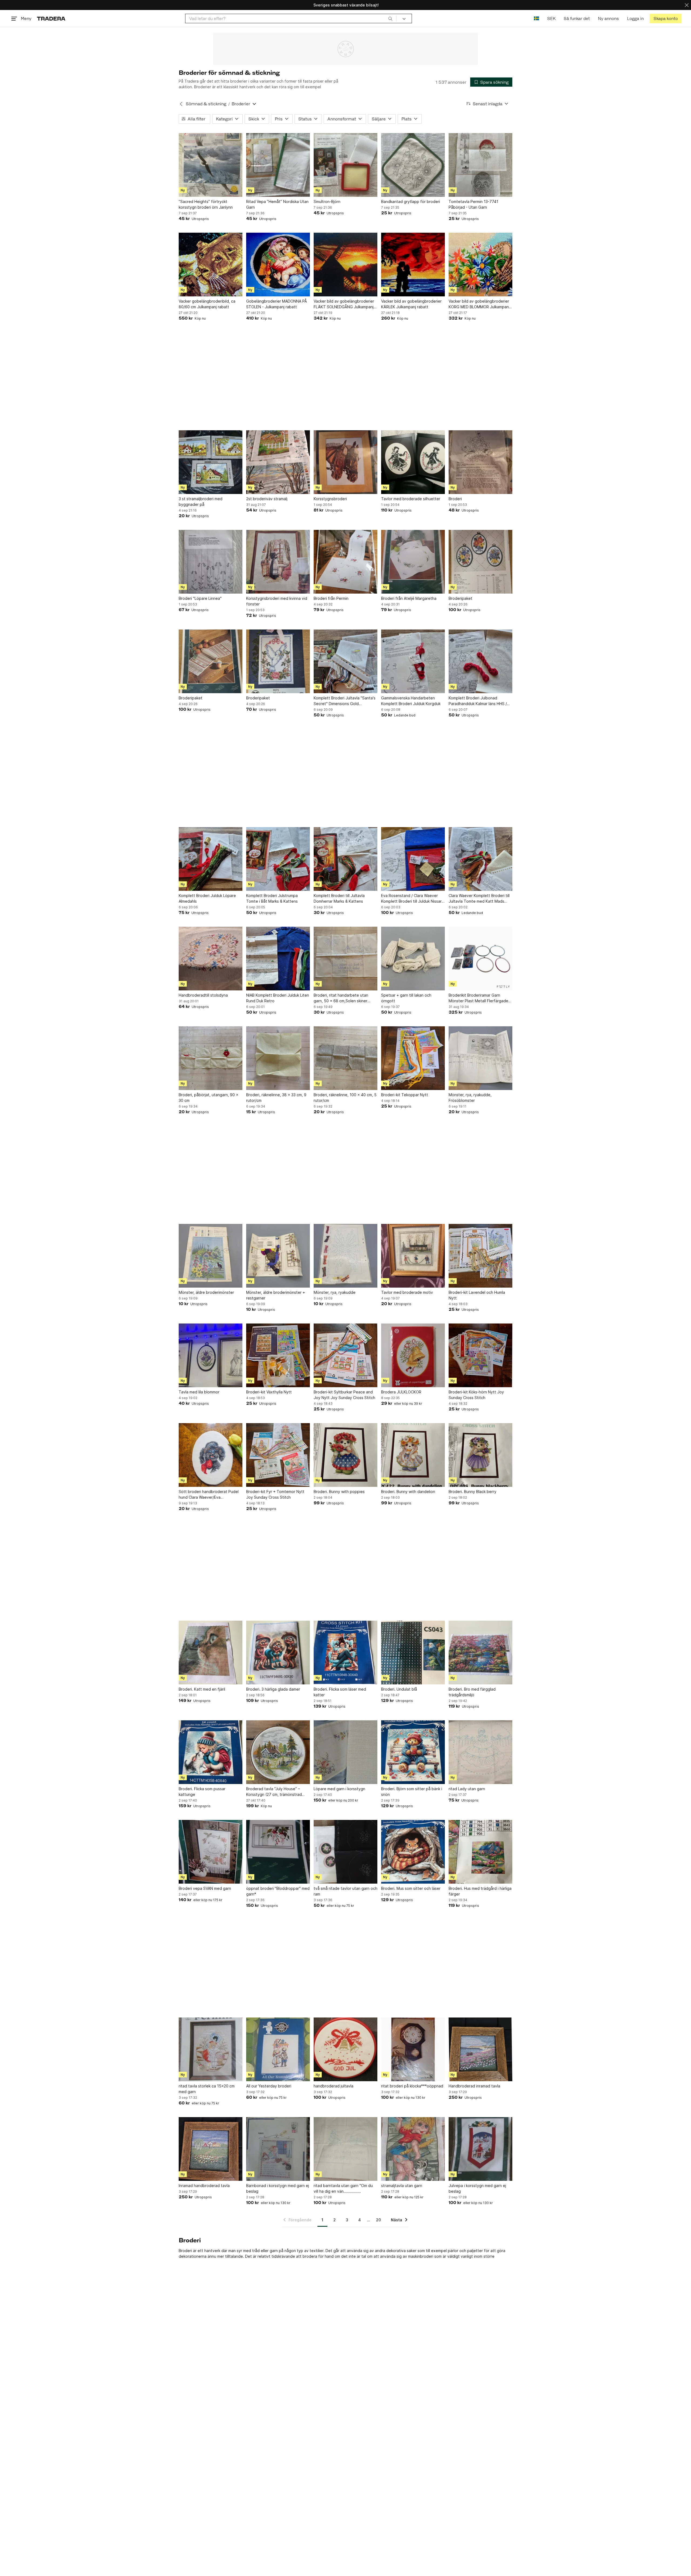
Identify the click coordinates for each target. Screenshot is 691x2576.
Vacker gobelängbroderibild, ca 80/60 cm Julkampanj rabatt (207, 304)
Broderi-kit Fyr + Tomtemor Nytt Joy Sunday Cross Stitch (275, 1494)
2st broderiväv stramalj (267, 499)
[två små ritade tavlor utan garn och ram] (345, 1852)
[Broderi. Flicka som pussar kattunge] (211, 1752)
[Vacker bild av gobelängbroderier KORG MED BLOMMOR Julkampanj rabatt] (480, 265)
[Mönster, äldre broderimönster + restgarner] (278, 1256)
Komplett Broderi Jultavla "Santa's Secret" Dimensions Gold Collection (345, 701)
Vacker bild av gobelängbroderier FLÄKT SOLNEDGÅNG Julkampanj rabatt (344, 304)
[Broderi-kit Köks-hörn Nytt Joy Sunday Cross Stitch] (480, 1355)
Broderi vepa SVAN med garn (205, 1888)
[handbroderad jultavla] (345, 2049)
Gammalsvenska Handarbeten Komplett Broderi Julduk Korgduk (411, 701)
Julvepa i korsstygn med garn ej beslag (477, 2188)
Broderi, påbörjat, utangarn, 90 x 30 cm (209, 1098)
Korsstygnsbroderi (330, 499)
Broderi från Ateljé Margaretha (409, 598)
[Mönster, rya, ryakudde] (345, 1256)
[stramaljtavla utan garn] (413, 2149)
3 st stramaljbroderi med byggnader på (201, 502)
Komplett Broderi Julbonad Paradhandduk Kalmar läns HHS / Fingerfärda (478, 701)
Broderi (455, 499)
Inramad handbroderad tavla (204, 2186)
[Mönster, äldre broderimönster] (211, 1256)
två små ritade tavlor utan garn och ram (345, 1891)
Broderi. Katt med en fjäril (202, 1689)
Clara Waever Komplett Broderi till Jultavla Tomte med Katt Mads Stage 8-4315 (479, 899)
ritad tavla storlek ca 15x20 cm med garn (207, 2089)
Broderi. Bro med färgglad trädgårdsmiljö (472, 1692)
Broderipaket (460, 598)
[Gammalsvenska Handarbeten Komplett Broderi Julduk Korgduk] (413, 661)
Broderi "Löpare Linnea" (200, 598)
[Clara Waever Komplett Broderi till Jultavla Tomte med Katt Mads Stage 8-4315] (480, 859)
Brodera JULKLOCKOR (401, 1392)
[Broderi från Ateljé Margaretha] (413, 562)
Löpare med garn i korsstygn (339, 1789)
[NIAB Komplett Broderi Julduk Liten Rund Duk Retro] (278, 959)
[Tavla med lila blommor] (211, 1355)
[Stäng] (687, 5)
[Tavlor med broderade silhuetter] (413, 462)
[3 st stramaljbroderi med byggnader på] (211, 462)
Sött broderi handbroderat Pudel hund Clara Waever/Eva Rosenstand (209, 1495)
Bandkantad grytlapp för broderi (411, 202)
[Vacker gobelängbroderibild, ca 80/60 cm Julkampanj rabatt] (211, 265)
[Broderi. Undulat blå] (413, 1653)
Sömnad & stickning (206, 104)
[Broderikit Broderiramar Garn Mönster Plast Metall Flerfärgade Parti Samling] (480, 959)
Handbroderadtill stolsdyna (203, 995)
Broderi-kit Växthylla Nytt (269, 1392)
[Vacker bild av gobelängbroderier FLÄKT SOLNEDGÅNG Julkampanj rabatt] (345, 265)
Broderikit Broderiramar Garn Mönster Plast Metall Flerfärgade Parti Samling (478, 998)
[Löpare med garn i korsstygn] (345, 1752)
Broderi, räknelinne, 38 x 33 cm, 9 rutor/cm (276, 1098)
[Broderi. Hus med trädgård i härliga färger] (480, 1852)
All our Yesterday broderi (269, 2086)
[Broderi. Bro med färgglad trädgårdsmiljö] (480, 1653)
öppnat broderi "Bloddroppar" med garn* (278, 1891)
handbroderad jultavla (333, 2086)
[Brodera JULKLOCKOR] (413, 1355)
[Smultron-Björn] (345, 165)
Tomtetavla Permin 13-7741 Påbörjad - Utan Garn (473, 204)
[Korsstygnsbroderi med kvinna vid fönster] (278, 562)
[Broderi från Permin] (345, 562)
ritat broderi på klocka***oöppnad (412, 2086)
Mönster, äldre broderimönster (206, 1292)
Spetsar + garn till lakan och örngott (406, 998)
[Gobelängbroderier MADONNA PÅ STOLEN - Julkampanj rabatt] (278, 265)
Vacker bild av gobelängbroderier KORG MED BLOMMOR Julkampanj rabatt (479, 304)
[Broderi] (480, 462)
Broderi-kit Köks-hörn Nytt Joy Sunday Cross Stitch (476, 1395)
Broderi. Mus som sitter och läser (411, 1888)
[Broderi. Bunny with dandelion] (413, 1455)
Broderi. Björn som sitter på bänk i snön (412, 1792)
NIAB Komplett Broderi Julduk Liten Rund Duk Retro (278, 998)
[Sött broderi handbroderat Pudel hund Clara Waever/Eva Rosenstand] (211, 1455)
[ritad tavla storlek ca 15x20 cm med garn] (211, 2049)
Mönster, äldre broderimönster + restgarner (276, 1295)
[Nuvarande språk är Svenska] (536, 18)
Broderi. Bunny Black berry (472, 1492)
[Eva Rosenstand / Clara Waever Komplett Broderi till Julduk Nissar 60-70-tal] (413, 859)
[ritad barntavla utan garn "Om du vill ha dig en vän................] (345, 2149)
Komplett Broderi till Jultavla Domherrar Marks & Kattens (339, 898)
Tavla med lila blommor (199, 1392)
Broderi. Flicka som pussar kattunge (202, 1792)
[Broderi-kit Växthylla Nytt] (278, 1355)
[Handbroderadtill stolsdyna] (211, 959)
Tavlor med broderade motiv (407, 1292)
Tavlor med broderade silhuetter (411, 499)
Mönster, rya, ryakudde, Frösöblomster (470, 1098)
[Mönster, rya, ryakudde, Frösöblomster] (480, 1058)
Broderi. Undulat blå (399, 1689)
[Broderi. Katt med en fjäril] (211, 1653)
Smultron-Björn (327, 202)
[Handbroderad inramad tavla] (480, 2049)
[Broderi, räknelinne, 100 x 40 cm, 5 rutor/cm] (345, 1058)
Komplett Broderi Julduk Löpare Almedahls (207, 898)
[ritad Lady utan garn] (480, 1752)
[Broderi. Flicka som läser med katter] (345, 1653)
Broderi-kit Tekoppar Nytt (405, 1095)
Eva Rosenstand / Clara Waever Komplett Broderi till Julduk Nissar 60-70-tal (411, 899)
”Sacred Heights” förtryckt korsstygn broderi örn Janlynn (206, 204)
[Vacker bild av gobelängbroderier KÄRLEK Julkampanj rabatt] (413, 265)
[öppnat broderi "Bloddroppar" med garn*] (278, 1852)
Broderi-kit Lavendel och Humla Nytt (477, 1295)
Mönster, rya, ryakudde (335, 1292)
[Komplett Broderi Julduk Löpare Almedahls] (211, 859)
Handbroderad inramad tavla (474, 2086)
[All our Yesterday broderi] (278, 2049)
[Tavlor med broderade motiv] (413, 1256)
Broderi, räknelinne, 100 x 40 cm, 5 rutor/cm (345, 1098)
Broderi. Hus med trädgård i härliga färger (480, 1891)
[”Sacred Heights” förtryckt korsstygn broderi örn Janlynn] (211, 165)
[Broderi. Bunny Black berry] (480, 1455)
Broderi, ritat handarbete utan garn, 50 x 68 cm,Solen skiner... (342, 998)
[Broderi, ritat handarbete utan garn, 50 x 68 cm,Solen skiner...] (345, 959)
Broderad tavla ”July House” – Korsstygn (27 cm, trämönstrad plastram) (274, 1792)
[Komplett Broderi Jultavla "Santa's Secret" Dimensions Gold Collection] (345, 661)
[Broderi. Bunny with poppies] (345, 1455)
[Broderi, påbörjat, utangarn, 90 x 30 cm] (211, 1058)
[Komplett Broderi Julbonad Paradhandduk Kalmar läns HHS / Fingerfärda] (480, 661)
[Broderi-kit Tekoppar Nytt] (413, 1058)
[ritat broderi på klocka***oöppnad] (413, 2049)
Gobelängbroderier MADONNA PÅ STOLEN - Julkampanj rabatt (277, 304)
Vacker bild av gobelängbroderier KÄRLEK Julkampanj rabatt (411, 304)
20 (378, 2220)
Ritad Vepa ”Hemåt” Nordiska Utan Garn (277, 204)
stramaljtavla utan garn (402, 2186)
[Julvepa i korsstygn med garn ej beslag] (480, 2149)
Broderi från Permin (331, 598)
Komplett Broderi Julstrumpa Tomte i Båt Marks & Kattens (272, 898)
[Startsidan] (51, 18)
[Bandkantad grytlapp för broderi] (413, 165)
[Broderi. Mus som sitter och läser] (413, 1852)
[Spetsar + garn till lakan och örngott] (413, 959)
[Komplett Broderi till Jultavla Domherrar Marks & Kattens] (345, 859)
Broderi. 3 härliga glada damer (273, 1689)
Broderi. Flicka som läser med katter (340, 1692)
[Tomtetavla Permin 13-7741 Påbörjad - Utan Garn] (480, 165)
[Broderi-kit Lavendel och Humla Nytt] (480, 1256)
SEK (551, 18)
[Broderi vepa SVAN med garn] (211, 1852)
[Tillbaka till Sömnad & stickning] (181, 104)
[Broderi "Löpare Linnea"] (211, 562)
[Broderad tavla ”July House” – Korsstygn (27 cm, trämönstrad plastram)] (278, 1752)
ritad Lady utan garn (467, 1789)
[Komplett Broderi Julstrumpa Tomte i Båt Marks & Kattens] (278, 859)
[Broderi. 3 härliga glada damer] (278, 1653)
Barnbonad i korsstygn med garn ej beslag (278, 2188)
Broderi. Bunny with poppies (339, 1492)
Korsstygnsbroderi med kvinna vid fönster (277, 601)
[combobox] (291, 18)
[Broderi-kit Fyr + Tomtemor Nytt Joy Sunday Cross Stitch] (278, 1455)
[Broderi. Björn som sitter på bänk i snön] (413, 1752)
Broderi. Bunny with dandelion (408, 1492)
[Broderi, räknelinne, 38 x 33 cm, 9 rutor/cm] (278, 1058)
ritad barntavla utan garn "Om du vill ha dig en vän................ (343, 2188)
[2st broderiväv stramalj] (278, 462)
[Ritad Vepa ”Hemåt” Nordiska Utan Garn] (278, 165)
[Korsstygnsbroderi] (345, 462)
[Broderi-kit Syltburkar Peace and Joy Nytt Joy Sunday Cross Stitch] (345, 1355)
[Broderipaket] (480, 562)
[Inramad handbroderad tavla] (211, 2149)
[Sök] (390, 18)
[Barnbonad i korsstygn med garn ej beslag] (278, 2149)
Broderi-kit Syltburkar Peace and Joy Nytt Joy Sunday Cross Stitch (344, 1395)
